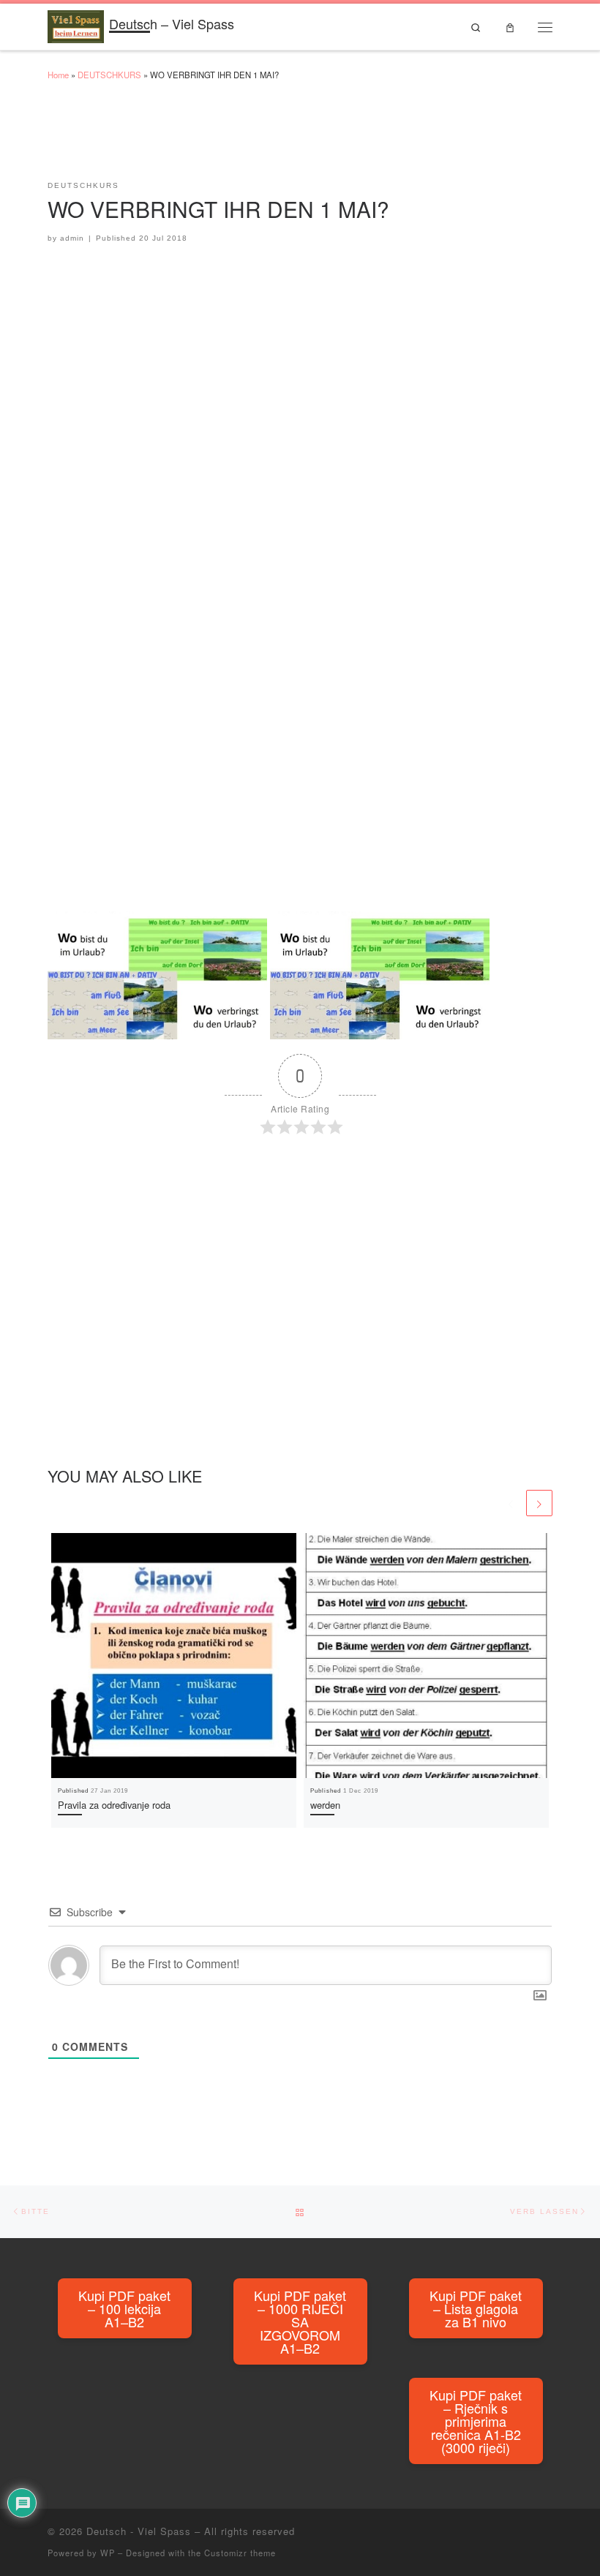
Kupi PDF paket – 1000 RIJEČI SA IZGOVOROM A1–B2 (300, 2321)
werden (325, 1805)
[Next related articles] (539, 1503)
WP (108, 2553)
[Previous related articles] (511, 1503)
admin (72, 238)
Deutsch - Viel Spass (139, 2531)
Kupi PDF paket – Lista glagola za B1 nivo (476, 2308)
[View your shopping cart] (510, 27)
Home (58, 75)
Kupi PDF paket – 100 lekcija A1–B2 (124, 2308)
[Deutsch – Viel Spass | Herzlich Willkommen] (76, 24)
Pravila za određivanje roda (114, 1805)
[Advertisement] (314, 138)
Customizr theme (240, 2553)
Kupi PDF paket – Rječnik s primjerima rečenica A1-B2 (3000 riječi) (476, 2421)
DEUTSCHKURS (109, 75)
